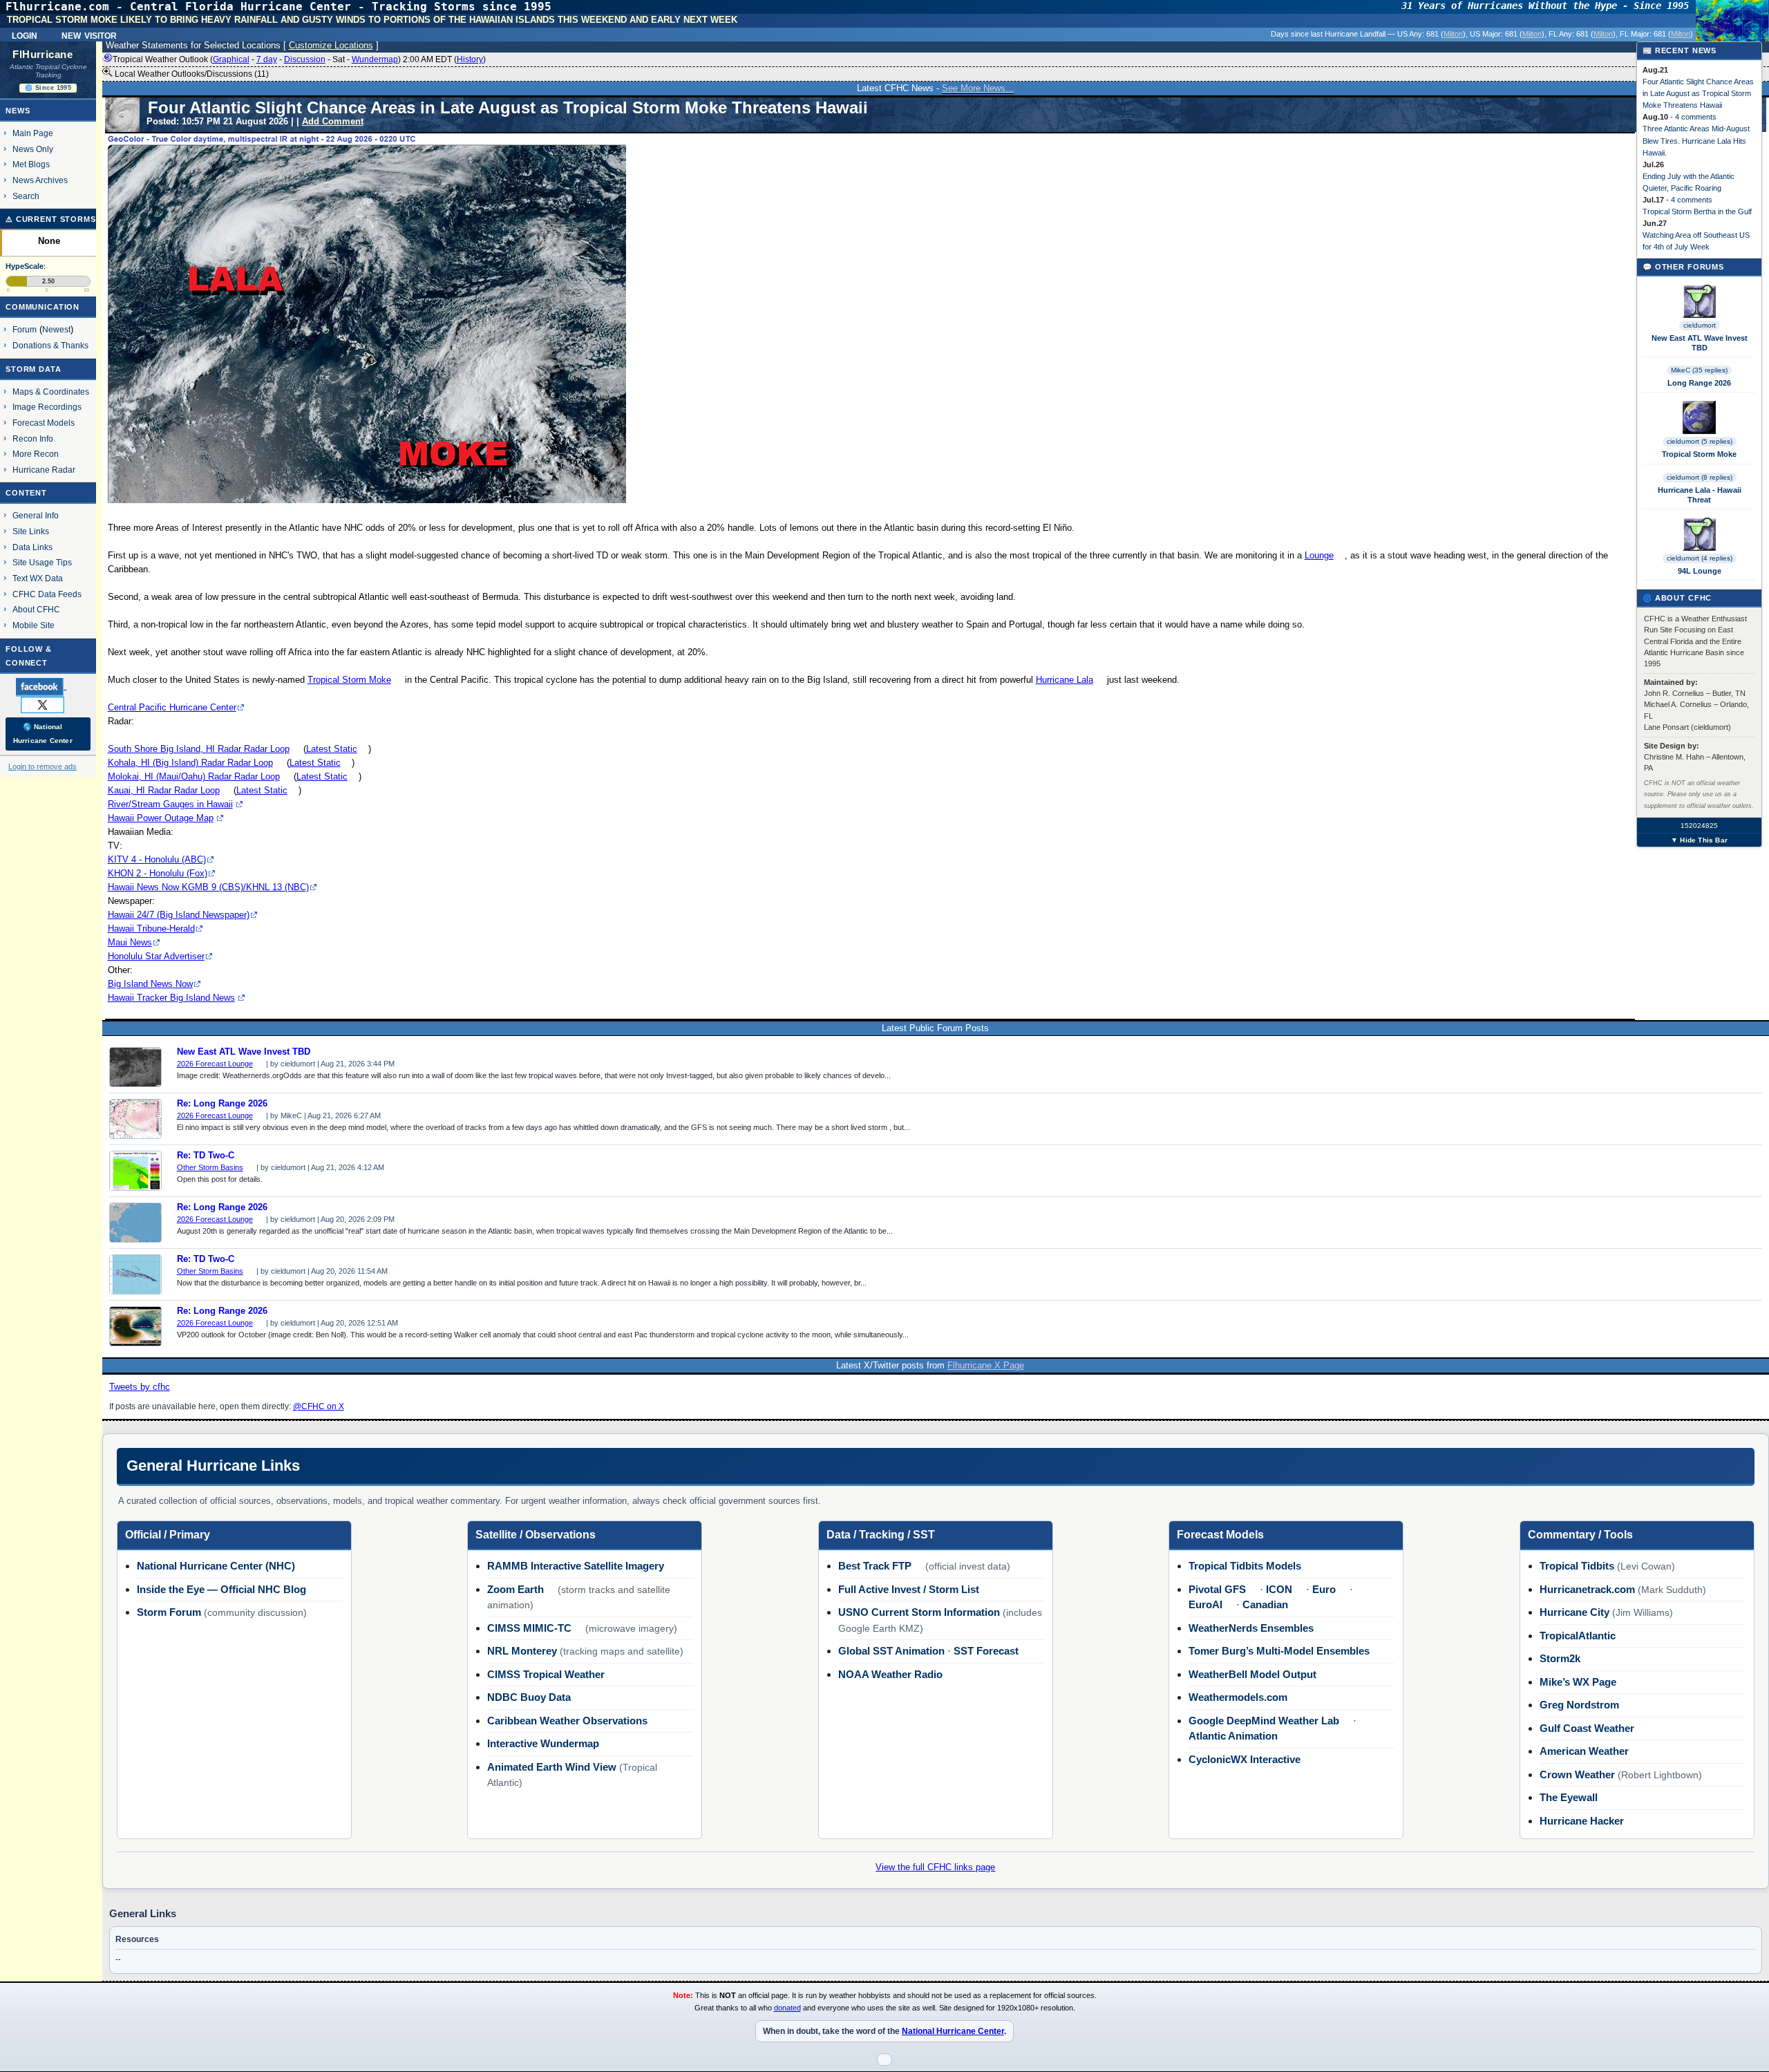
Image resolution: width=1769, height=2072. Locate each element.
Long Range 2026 (1699, 383)
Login (25, 35)
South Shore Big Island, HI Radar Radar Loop (199, 749)
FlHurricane (42, 55)
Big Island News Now (150, 984)
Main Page (33, 133)
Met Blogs (31, 164)
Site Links (31, 531)
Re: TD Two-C (206, 1156)
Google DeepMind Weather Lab (1264, 1721)
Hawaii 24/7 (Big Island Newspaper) (179, 915)
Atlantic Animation (1233, 1736)
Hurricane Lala (1065, 680)
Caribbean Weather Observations (567, 1721)
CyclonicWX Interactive (1245, 1759)
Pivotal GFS (1217, 1589)
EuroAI (1205, 1604)
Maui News (130, 942)
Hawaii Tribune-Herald (151, 929)
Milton (1453, 34)
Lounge (1319, 555)
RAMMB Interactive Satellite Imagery (576, 1566)
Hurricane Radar (44, 470)
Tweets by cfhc (140, 1387)
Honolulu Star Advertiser (156, 956)
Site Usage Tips (42, 562)
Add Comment (333, 121)
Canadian (1265, 1604)
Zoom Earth (515, 1589)
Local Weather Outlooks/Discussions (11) (191, 74)
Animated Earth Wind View (552, 1767)
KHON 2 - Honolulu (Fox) (158, 873)
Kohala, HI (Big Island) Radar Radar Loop (190, 763)
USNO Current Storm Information (919, 1612)
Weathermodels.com (1238, 1697)
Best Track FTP (875, 1566)
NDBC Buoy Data (529, 1697)
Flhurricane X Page (986, 1365)
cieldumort (1700, 325)
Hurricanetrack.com (1587, 1589)
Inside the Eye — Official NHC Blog (221, 1589)
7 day (267, 59)
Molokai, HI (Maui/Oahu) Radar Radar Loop (194, 776)
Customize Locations (331, 45)
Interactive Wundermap (543, 1743)
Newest (56, 329)
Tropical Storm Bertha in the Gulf (1697, 211)
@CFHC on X (319, 1406)
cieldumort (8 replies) (1700, 477)
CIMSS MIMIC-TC (529, 1628)
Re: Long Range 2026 (222, 1104)
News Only (33, 149)
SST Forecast (986, 1651)
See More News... (978, 88)
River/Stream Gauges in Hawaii (170, 804)
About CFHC (36, 609)
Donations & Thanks (50, 345)
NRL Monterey (522, 1651)
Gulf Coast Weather (1587, 1728)
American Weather (1584, 1751)
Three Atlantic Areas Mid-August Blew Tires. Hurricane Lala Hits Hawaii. (1696, 140)
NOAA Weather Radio (890, 1674)
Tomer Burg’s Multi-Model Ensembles (1279, 1651)
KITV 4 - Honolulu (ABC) (157, 859)
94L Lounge (1700, 571)
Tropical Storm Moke (349, 680)
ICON (1279, 1589)
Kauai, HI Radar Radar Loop (164, 790)
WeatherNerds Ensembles (1251, 1628)
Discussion (305, 59)
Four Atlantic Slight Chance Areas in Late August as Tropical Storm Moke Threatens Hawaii (1698, 93)
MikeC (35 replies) (1699, 370)
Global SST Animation (891, 1651)
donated (787, 2008)
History (470, 59)
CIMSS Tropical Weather (546, 1674)
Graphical (231, 59)
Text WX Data (38, 578)
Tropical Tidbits (1577, 1566)
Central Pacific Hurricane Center (172, 707)
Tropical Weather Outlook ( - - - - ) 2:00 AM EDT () (299, 59)
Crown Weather (1577, 1774)
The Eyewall (1569, 1797)
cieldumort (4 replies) (1700, 558)
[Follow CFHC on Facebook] (47, 686)
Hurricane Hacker (1582, 1821)
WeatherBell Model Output (1252, 1674)
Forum (25, 329)
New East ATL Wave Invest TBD (244, 1052)
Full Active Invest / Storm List (909, 1589)
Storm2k (1560, 1658)
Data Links (32, 547)
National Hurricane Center (953, 2031)
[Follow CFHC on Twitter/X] (48, 704)
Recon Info (33, 439)
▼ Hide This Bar (1699, 840)
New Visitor (89, 35)
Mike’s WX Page (1578, 1682)
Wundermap (375, 59)
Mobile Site (34, 625)
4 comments (1696, 117)
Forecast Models (44, 423)
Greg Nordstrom (1579, 1705)
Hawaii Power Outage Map (161, 818)
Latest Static (332, 749)
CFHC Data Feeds (47, 594)
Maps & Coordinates (51, 392)
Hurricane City (1574, 1612)
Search (26, 196)
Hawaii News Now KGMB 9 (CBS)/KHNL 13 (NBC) (208, 887)
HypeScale (25, 266)
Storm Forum (169, 1612)
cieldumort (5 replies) (1700, 441)
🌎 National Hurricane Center (43, 734)
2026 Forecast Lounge (215, 1064)
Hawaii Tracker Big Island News (171, 998)
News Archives (40, 180)
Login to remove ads (42, 766)
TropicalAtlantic (1578, 1636)
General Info (36, 515)
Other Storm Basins (210, 1167)
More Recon (36, 454)
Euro (1324, 1589)
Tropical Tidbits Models (1245, 1566)
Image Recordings (47, 407)
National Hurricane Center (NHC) (216, 1566)
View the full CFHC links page (935, 1867)
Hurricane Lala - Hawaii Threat (1700, 495)
